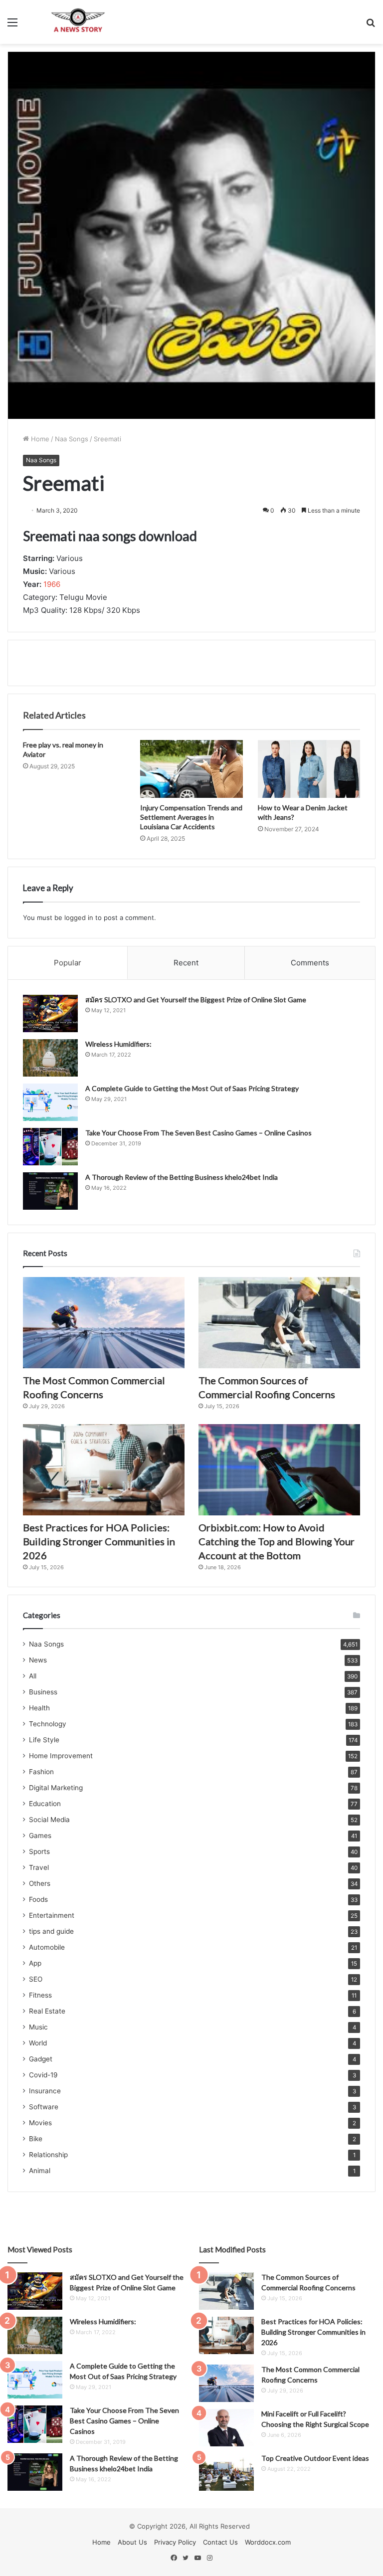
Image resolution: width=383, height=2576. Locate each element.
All (33, 1676)
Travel (39, 1867)
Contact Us (220, 2542)
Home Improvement (61, 1756)
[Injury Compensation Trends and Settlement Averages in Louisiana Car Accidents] (191, 769)
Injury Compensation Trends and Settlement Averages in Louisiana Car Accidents (191, 817)
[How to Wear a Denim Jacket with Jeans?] (309, 769)
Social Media (49, 1820)
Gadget (41, 2059)
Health (39, 1708)
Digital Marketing (56, 1788)
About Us (132, 2542)
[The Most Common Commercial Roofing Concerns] (104, 1323)
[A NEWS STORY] (78, 22)
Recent (186, 963)
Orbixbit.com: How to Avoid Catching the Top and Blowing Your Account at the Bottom (277, 1541)
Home (39, 439)
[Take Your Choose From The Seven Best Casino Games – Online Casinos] (50, 1147)
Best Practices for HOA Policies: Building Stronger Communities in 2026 (99, 1541)
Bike (36, 2139)
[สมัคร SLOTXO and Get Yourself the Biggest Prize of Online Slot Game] (50, 1013)
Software (44, 2107)
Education (45, 1804)
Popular (68, 963)
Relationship (48, 2155)
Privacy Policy (175, 2542)
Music (38, 2027)
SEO (36, 1979)
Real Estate (47, 2011)
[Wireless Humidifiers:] (50, 1058)
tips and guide (51, 1931)
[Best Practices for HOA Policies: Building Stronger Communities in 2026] (104, 1470)
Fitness (40, 1995)
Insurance (45, 2091)
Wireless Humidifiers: (118, 1044)
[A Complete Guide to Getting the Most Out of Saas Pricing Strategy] (50, 1102)
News (38, 1660)
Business (43, 1692)
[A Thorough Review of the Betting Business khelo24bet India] (50, 1191)
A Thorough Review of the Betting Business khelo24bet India (182, 1177)
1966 (52, 584)
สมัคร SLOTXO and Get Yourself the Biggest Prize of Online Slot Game (196, 1000)
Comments (310, 963)
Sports (39, 1851)
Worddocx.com (268, 2542)
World (38, 2043)
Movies (40, 2123)
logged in (79, 918)
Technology (48, 1724)
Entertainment (52, 1915)
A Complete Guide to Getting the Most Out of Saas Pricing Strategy (192, 1088)
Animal (40, 2171)
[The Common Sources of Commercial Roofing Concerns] (279, 1323)
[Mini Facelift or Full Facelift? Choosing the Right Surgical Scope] (226, 2428)
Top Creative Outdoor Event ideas (315, 2458)
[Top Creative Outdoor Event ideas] (226, 2472)
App (35, 1963)
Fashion (41, 1772)
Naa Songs (72, 439)
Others (40, 1883)
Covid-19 (43, 2075)
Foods (38, 1899)
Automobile (47, 1947)
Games (40, 1836)
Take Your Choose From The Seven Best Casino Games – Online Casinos (198, 1133)
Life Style (44, 1740)
